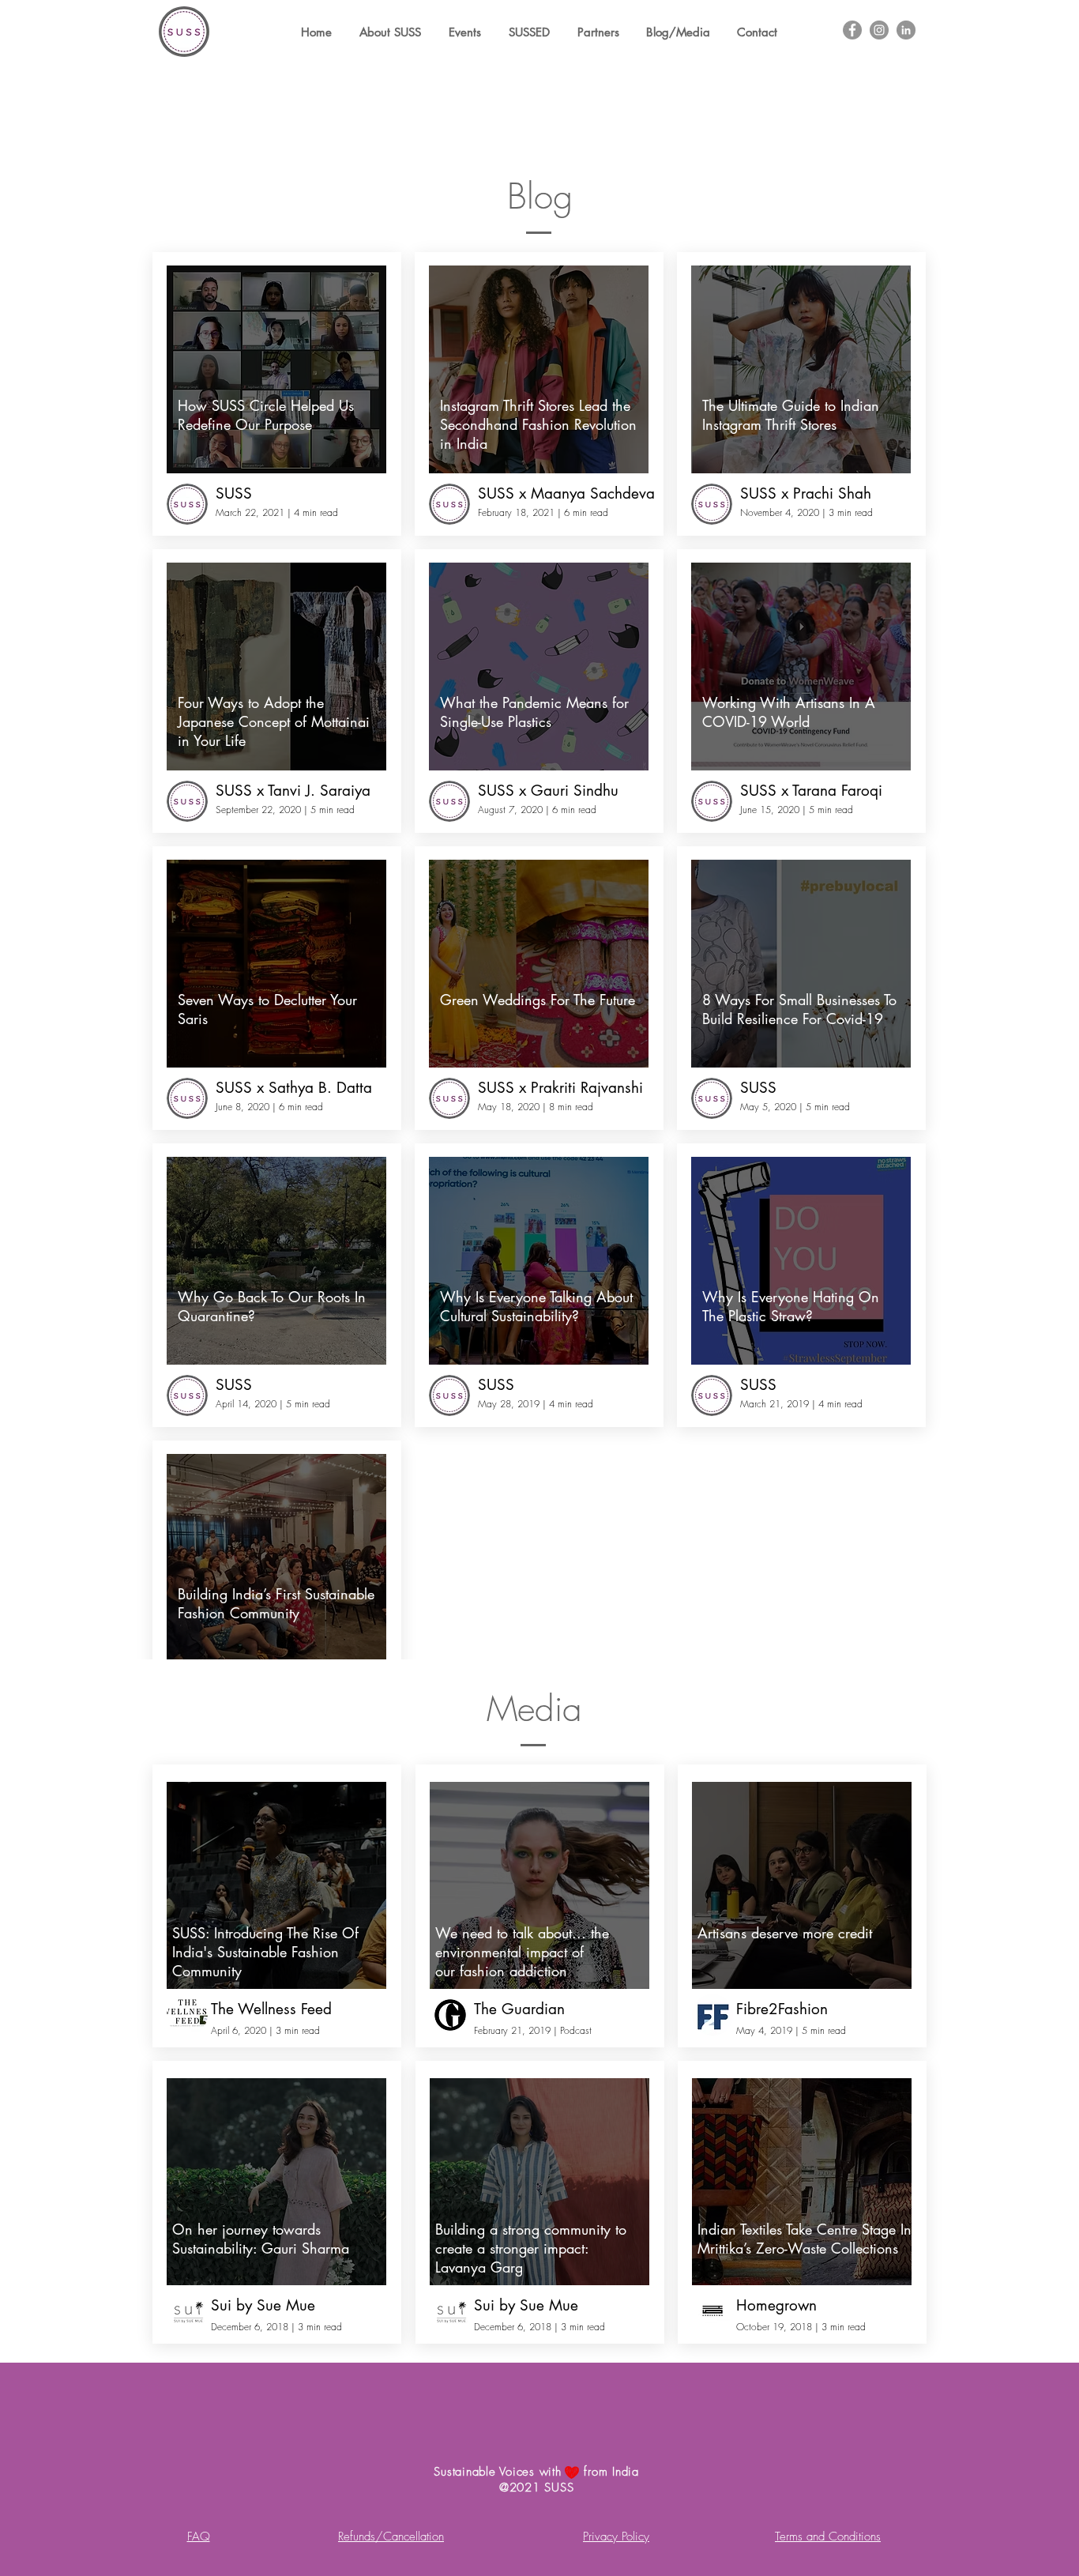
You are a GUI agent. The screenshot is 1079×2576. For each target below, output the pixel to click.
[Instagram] (879, 30)
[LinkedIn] (906, 30)
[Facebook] (852, 30)
